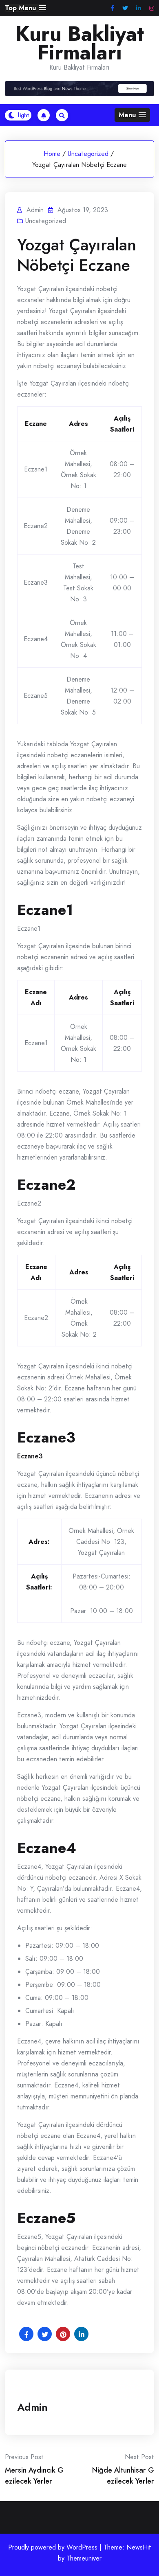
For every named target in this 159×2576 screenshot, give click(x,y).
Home (52, 154)
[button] (25, 8)
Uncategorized (88, 154)
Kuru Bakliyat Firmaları (79, 43)
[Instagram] (152, 8)
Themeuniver (84, 2558)
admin (32, 2407)
